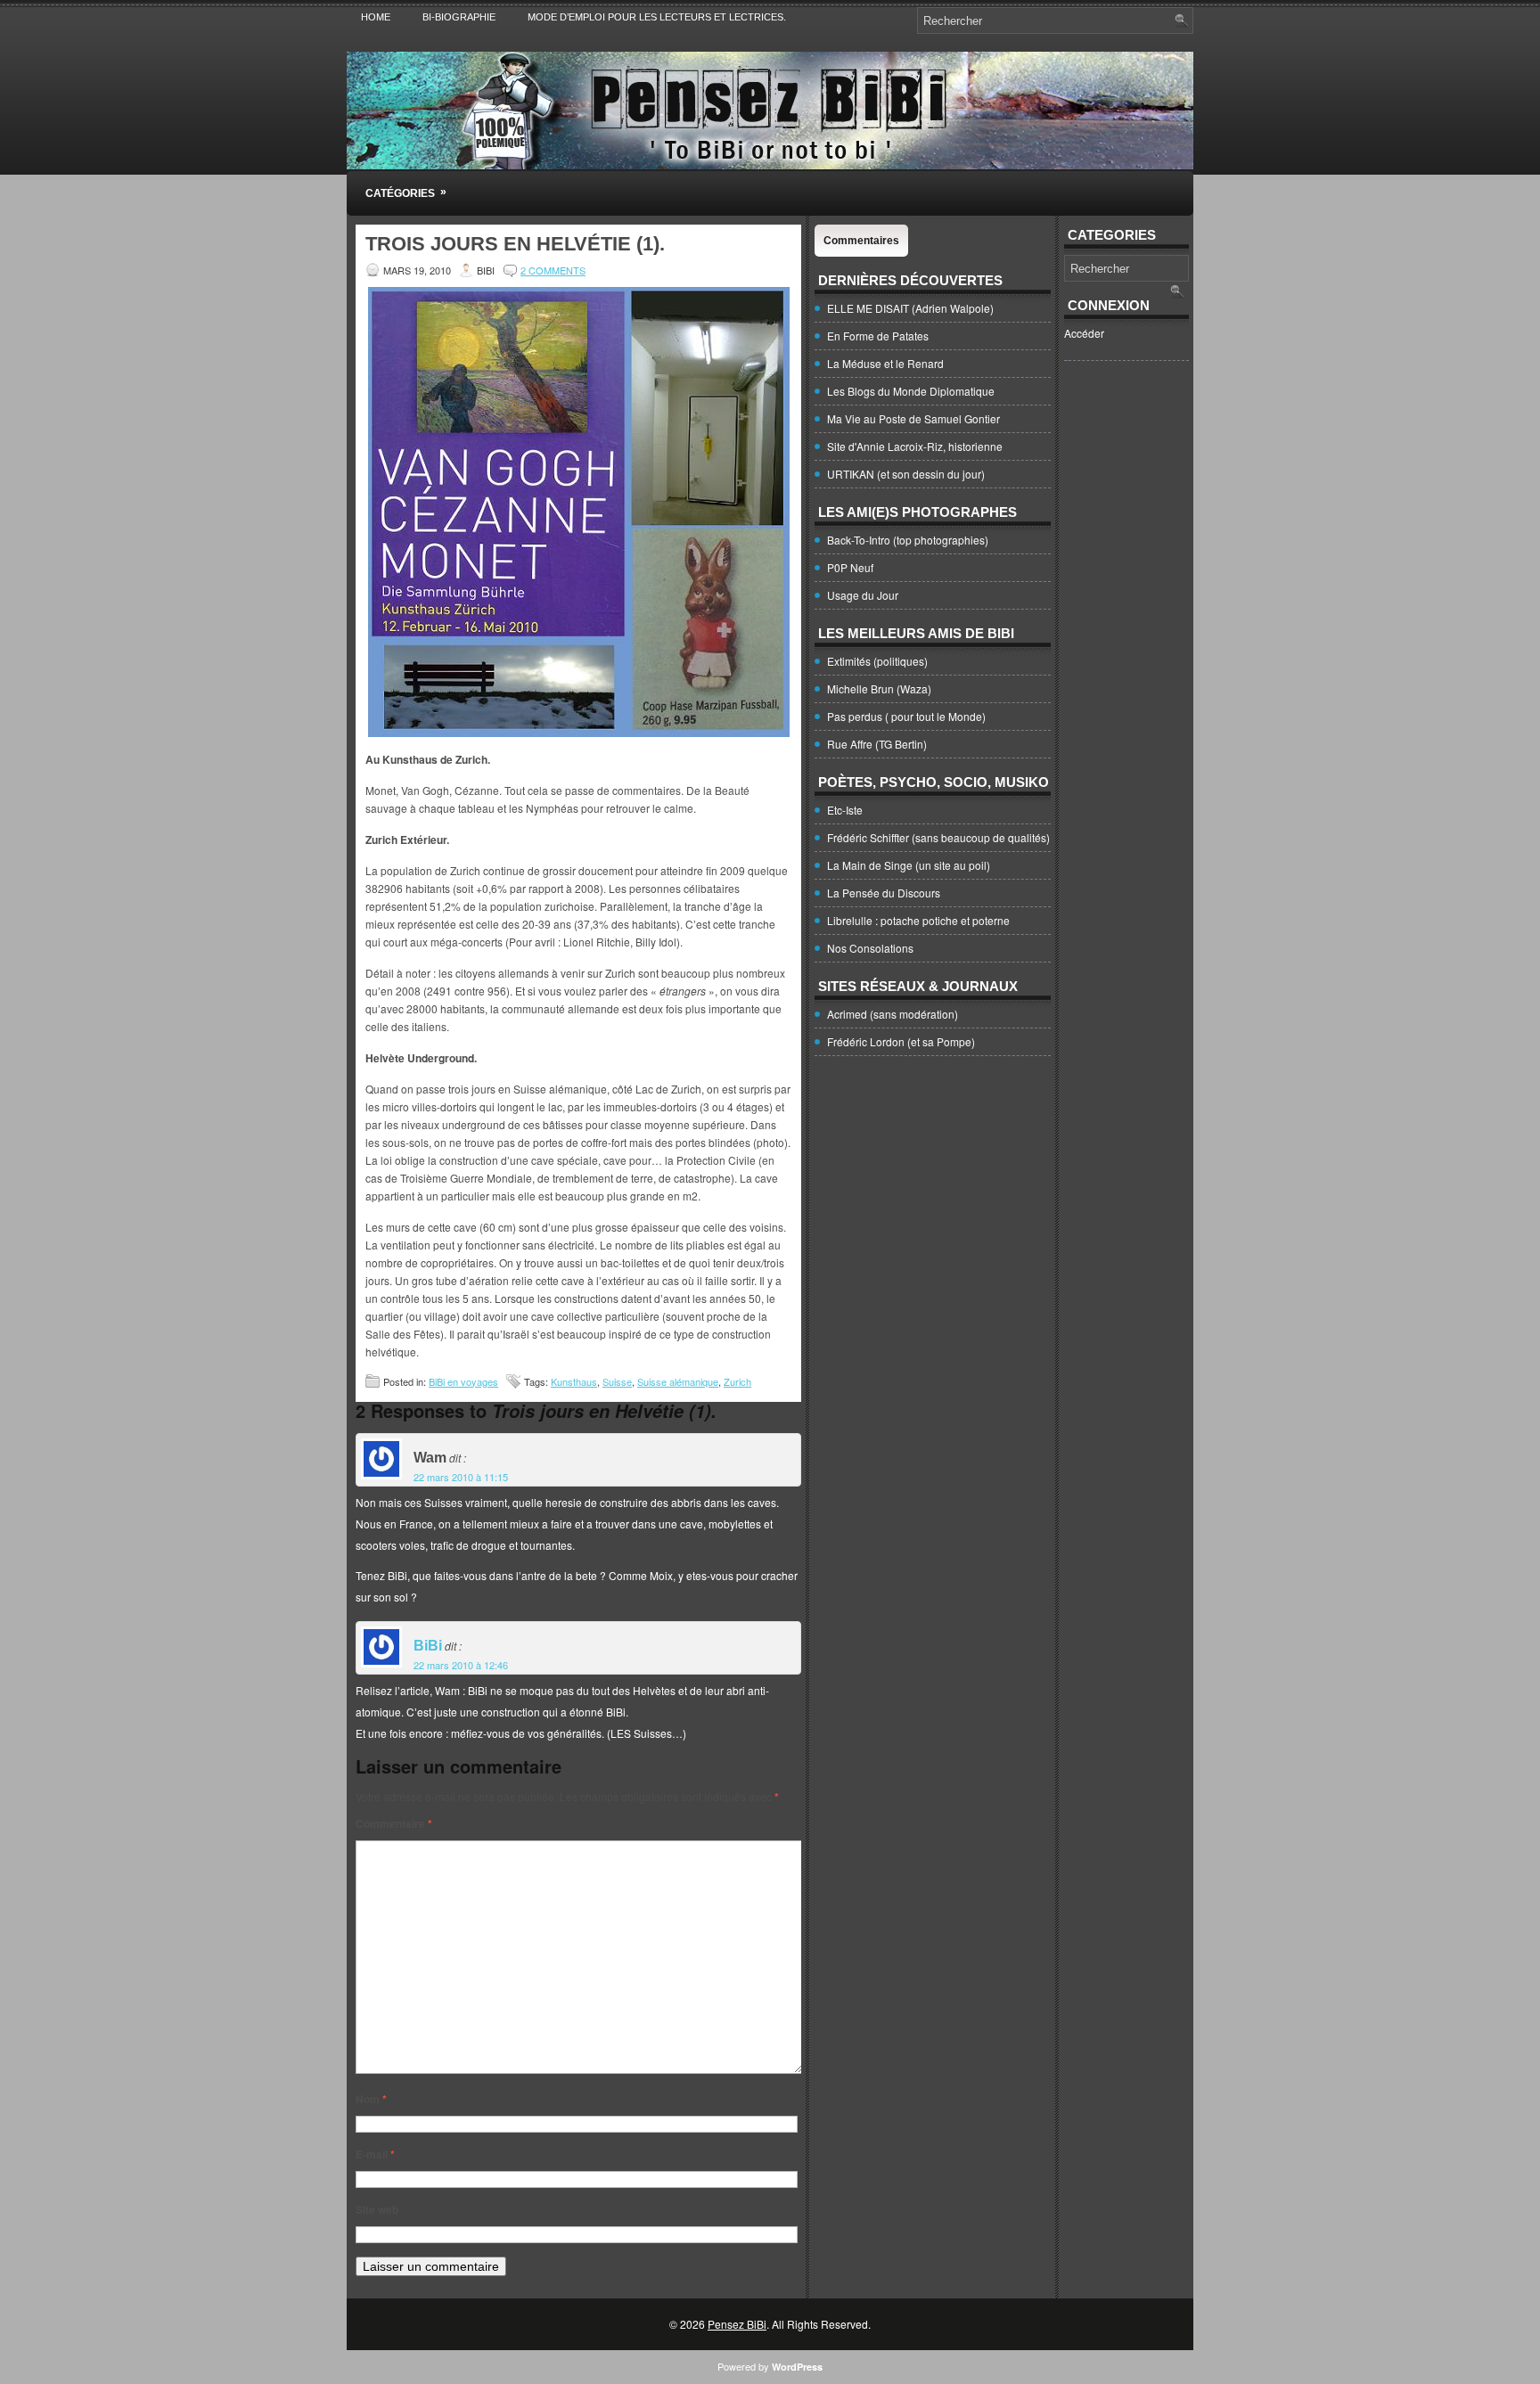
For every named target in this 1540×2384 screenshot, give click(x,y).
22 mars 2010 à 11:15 (461, 1477)
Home (376, 17)
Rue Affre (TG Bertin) (877, 744)
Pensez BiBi (737, 2324)
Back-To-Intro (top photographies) (908, 540)
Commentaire (394, 1823)
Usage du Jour (863, 595)
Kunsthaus (574, 1381)
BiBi (428, 1646)
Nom (371, 2099)
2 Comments (553, 270)
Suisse (617, 1381)
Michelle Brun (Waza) (879, 688)
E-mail (375, 2154)
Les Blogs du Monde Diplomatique (911, 391)
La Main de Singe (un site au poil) (909, 865)
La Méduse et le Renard (885, 363)
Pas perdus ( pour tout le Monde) (906, 716)
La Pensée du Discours (884, 893)
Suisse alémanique (678, 1381)
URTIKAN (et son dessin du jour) (906, 474)
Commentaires (861, 241)
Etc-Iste (845, 810)
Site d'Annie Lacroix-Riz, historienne (915, 446)
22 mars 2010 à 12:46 (461, 1665)
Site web (377, 2209)
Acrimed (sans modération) (893, 1014)
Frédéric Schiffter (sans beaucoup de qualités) (938, 837)
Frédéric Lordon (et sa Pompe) (901, 1041)
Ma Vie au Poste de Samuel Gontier (913, 418)
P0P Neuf (850, 567)
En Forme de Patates (878, 336)
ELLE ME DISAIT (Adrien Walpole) (910, 308)
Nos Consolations (870, 948)
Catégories (406, 193)
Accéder (1084, 333)
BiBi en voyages (463, 1381)
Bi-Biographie (459, 17)
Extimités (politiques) (877, 661)
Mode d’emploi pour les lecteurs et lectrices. (657, 17)
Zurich (737, 1381)
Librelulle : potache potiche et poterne (918, 920)
